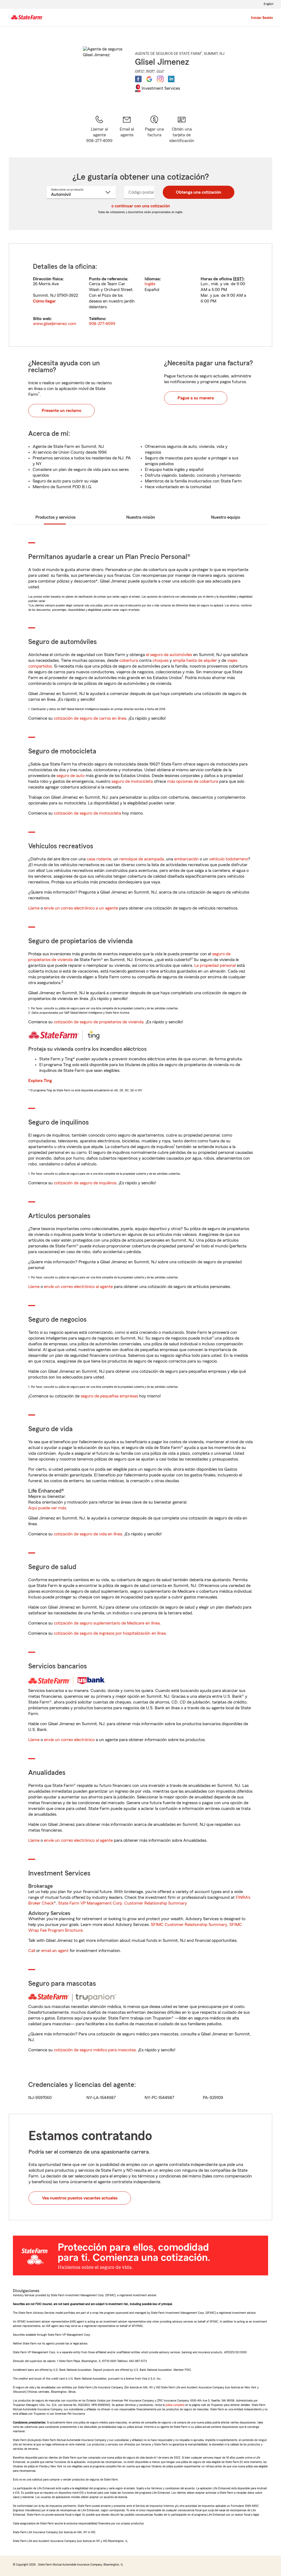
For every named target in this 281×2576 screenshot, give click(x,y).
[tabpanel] (140, 295)
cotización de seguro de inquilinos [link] (85, 1183)
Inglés (150, 284)
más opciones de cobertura (193, 781)
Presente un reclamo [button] (61, 411)
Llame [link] (34, 908)
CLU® (161, 71)
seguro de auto (71, 776)
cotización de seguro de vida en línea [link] (88, 1534)
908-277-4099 (102, 324)
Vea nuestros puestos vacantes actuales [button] (80, 2198)
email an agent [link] (55, 1951)
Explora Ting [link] (40, 1081)
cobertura (129, 660)
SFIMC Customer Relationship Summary (189, 1925)
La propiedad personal (215, 965)
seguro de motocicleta (132, 781)
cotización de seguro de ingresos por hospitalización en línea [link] (110, 1633)
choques (161, 660)
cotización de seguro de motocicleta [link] (87, 813)
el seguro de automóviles (169, 655)
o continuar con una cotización (141, 206)
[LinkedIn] (171, 79)
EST (238, 279)
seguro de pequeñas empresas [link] (109, 1396)
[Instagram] (160, 79)
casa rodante (99, 859)
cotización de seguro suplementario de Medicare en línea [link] (107, 1623)
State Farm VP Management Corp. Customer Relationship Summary (123, 1903)
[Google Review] (149, 79)
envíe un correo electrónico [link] (69, 1740)
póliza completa (175, 2405)
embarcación (186, 859)
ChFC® (140, 71)
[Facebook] (138, 79)
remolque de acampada (142, 859)
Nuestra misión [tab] (141, 517)
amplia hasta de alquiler (195, 660)
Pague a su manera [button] (196, 398)
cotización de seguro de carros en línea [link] (90, 718)
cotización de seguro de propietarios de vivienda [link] (99, 1022)
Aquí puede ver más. (48, 1508)
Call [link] (32, 1951)
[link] (127, 129)
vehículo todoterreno (229, 859)
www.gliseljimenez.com (55, 324)
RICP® (151, 71)
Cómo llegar (44, 301)
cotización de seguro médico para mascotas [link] (95, 2050)
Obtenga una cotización (199, 192)
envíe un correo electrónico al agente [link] (78, 1287)
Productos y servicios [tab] (55, 517)
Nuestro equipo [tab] (226, 517)
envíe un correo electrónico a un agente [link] (81, 908)
